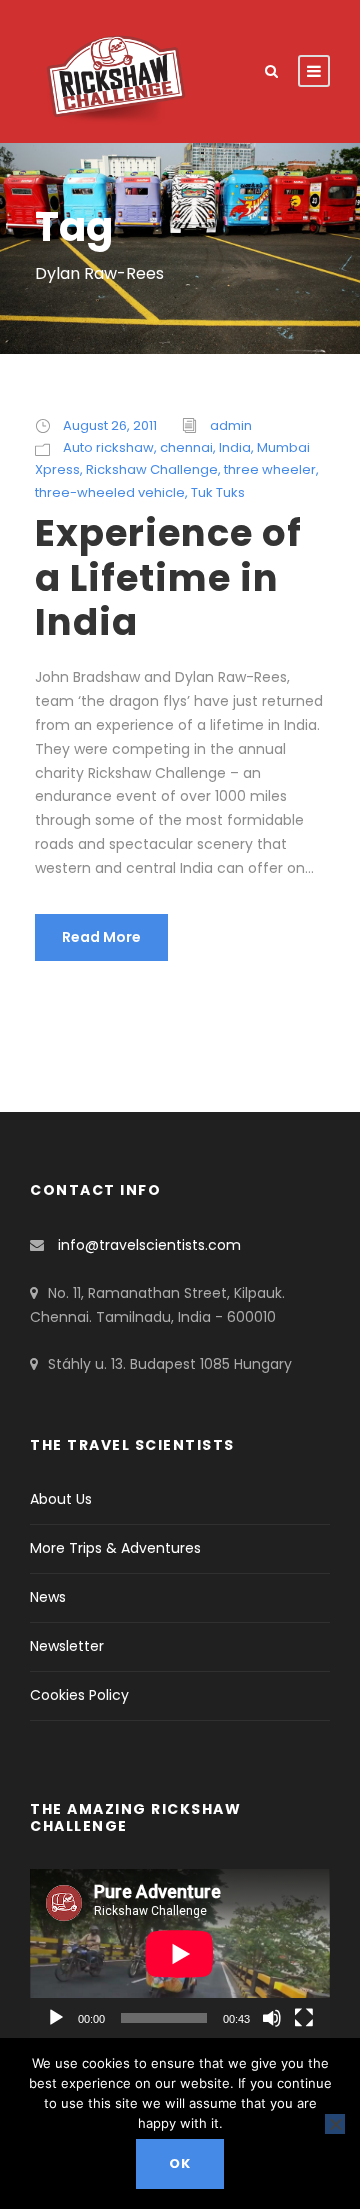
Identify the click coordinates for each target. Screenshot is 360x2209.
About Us (61, 1499)
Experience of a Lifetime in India (168, 577)
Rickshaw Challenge (152, 469)
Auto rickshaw (108, 447)
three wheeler (270, 469)
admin (231, 425)
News (48, 1597)
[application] (180, 1953)
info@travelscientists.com (149, 1245)
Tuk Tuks (218, 492)
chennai (186, 447)
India (235, 447)
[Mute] (272, 2018)
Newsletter (67, 1646)
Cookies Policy (79, 1695)
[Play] (56, 2018)
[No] (335, 2124)
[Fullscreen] (304, 2018)
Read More (101, 937)
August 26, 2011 (110, 425)
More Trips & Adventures (115, 1548)
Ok (180, 2163)
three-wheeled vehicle (110, 492)
